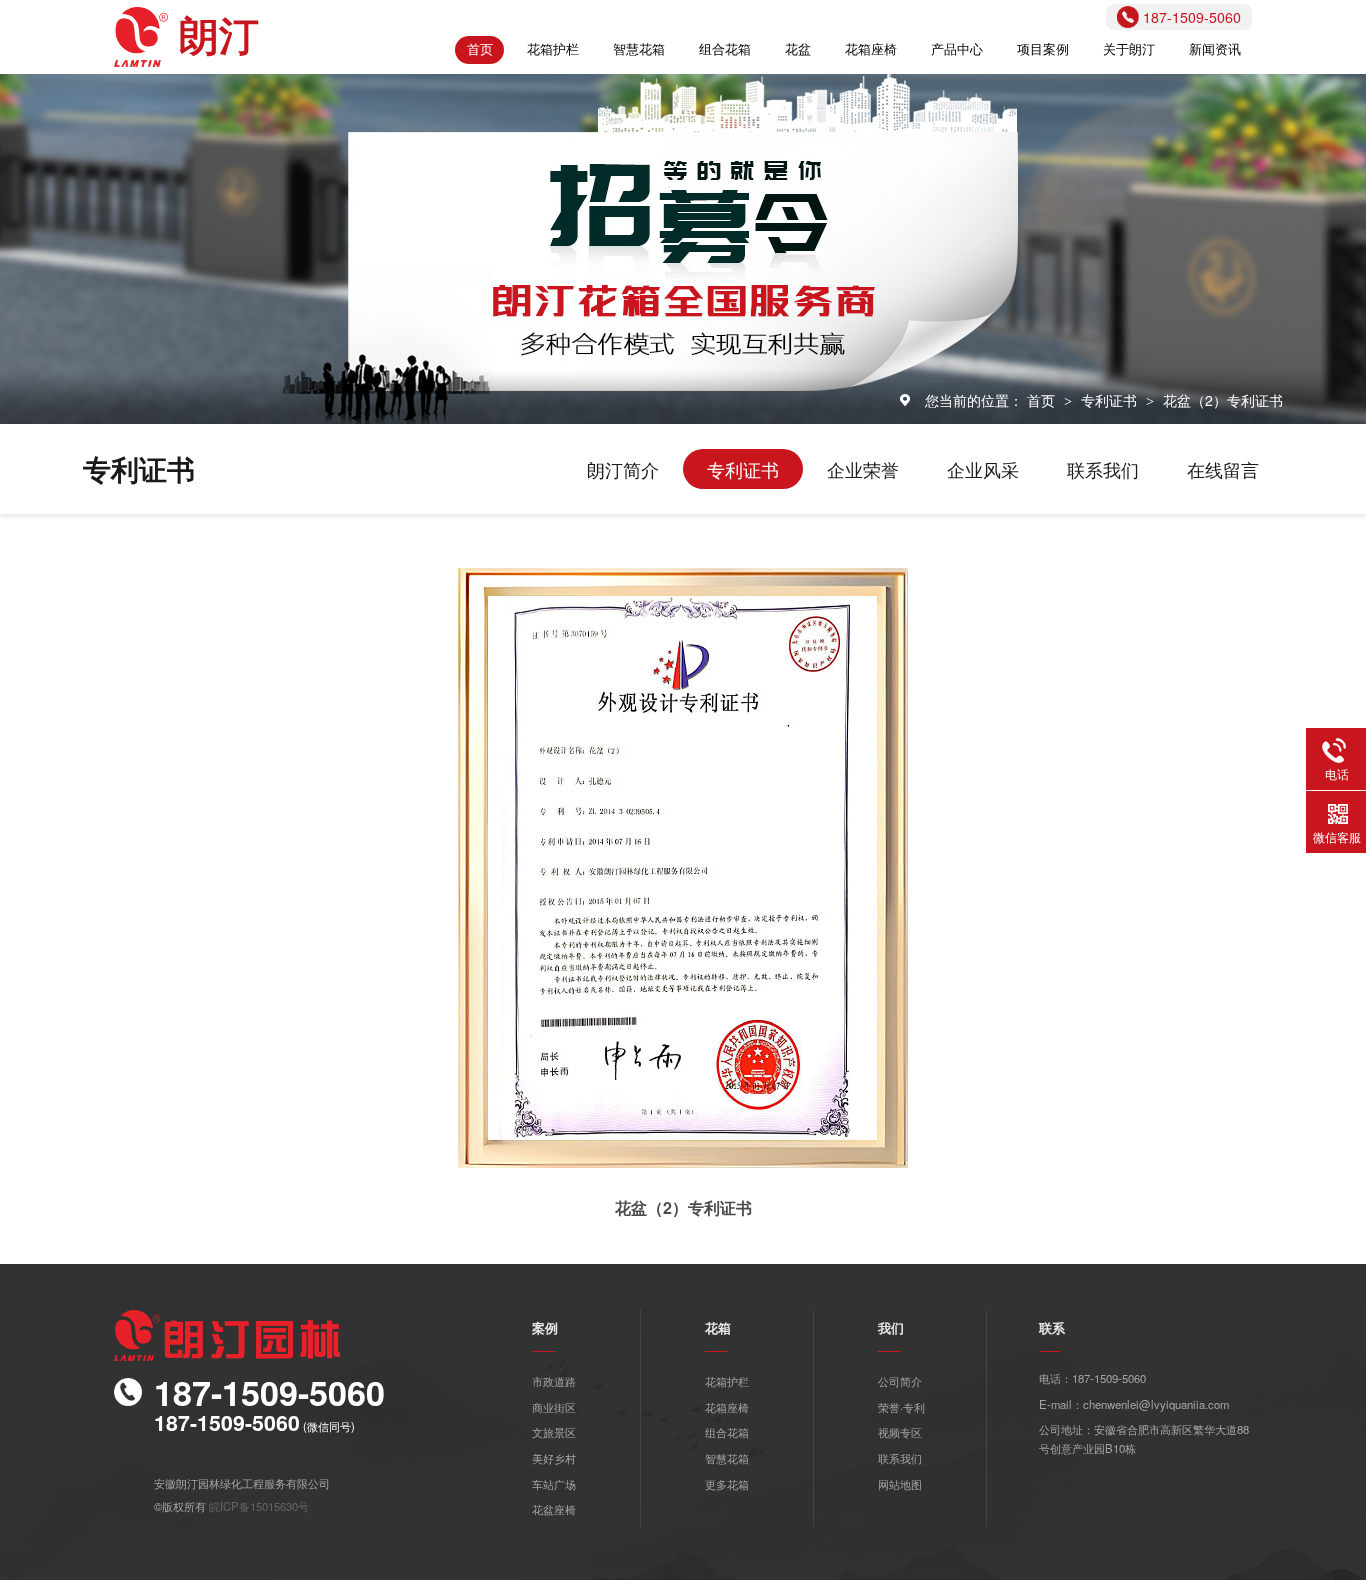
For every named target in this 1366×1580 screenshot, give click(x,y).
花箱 (718, 1328)
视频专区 (900, 1432)
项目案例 (1043, 48)
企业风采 (983, 469)
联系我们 (1103, 469)
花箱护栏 (553, 48)
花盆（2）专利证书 (1223, 400)
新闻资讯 (1215, 48)
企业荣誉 (863, 469)
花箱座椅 (871, 48)
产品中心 (957, 48)
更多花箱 (727, 1484)
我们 (891, 1328)
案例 (545, 1328)
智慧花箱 (639, 48)
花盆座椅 (554, 1509)
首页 (480, 48)
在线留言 (1223, 469)
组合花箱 (725, 48)
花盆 (798, 48)
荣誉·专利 (901, 1407)
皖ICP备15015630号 (259, 1506)
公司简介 (900, 1381)
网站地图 (900, 1484)
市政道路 (554, 1381)
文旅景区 (554, 1432)
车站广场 (554, 1484)
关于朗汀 (1129, 48)
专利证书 (1111, 400)
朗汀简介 (623, 469)
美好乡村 (554, 1458)
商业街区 (554, 1407)
